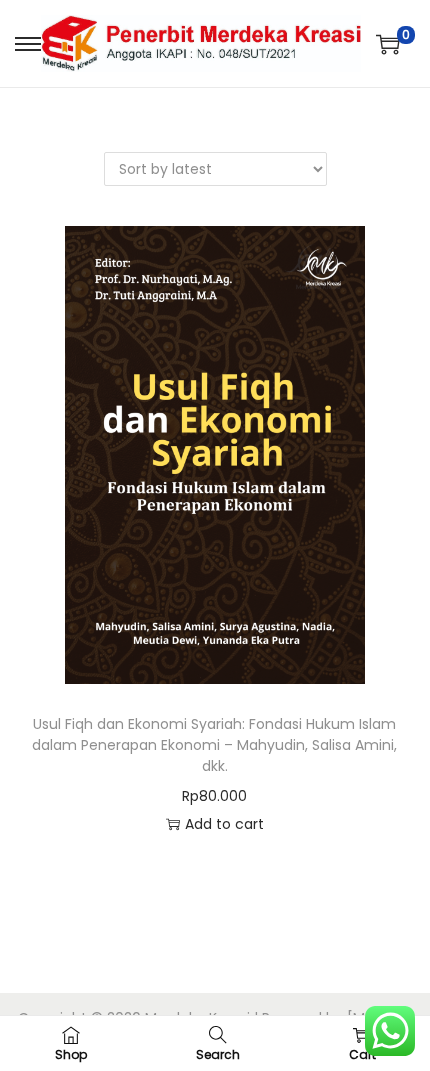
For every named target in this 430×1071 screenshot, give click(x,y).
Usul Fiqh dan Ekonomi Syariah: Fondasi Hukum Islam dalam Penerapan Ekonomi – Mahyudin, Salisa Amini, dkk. (214, 745)
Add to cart (224, 824)
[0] (388, 44)
